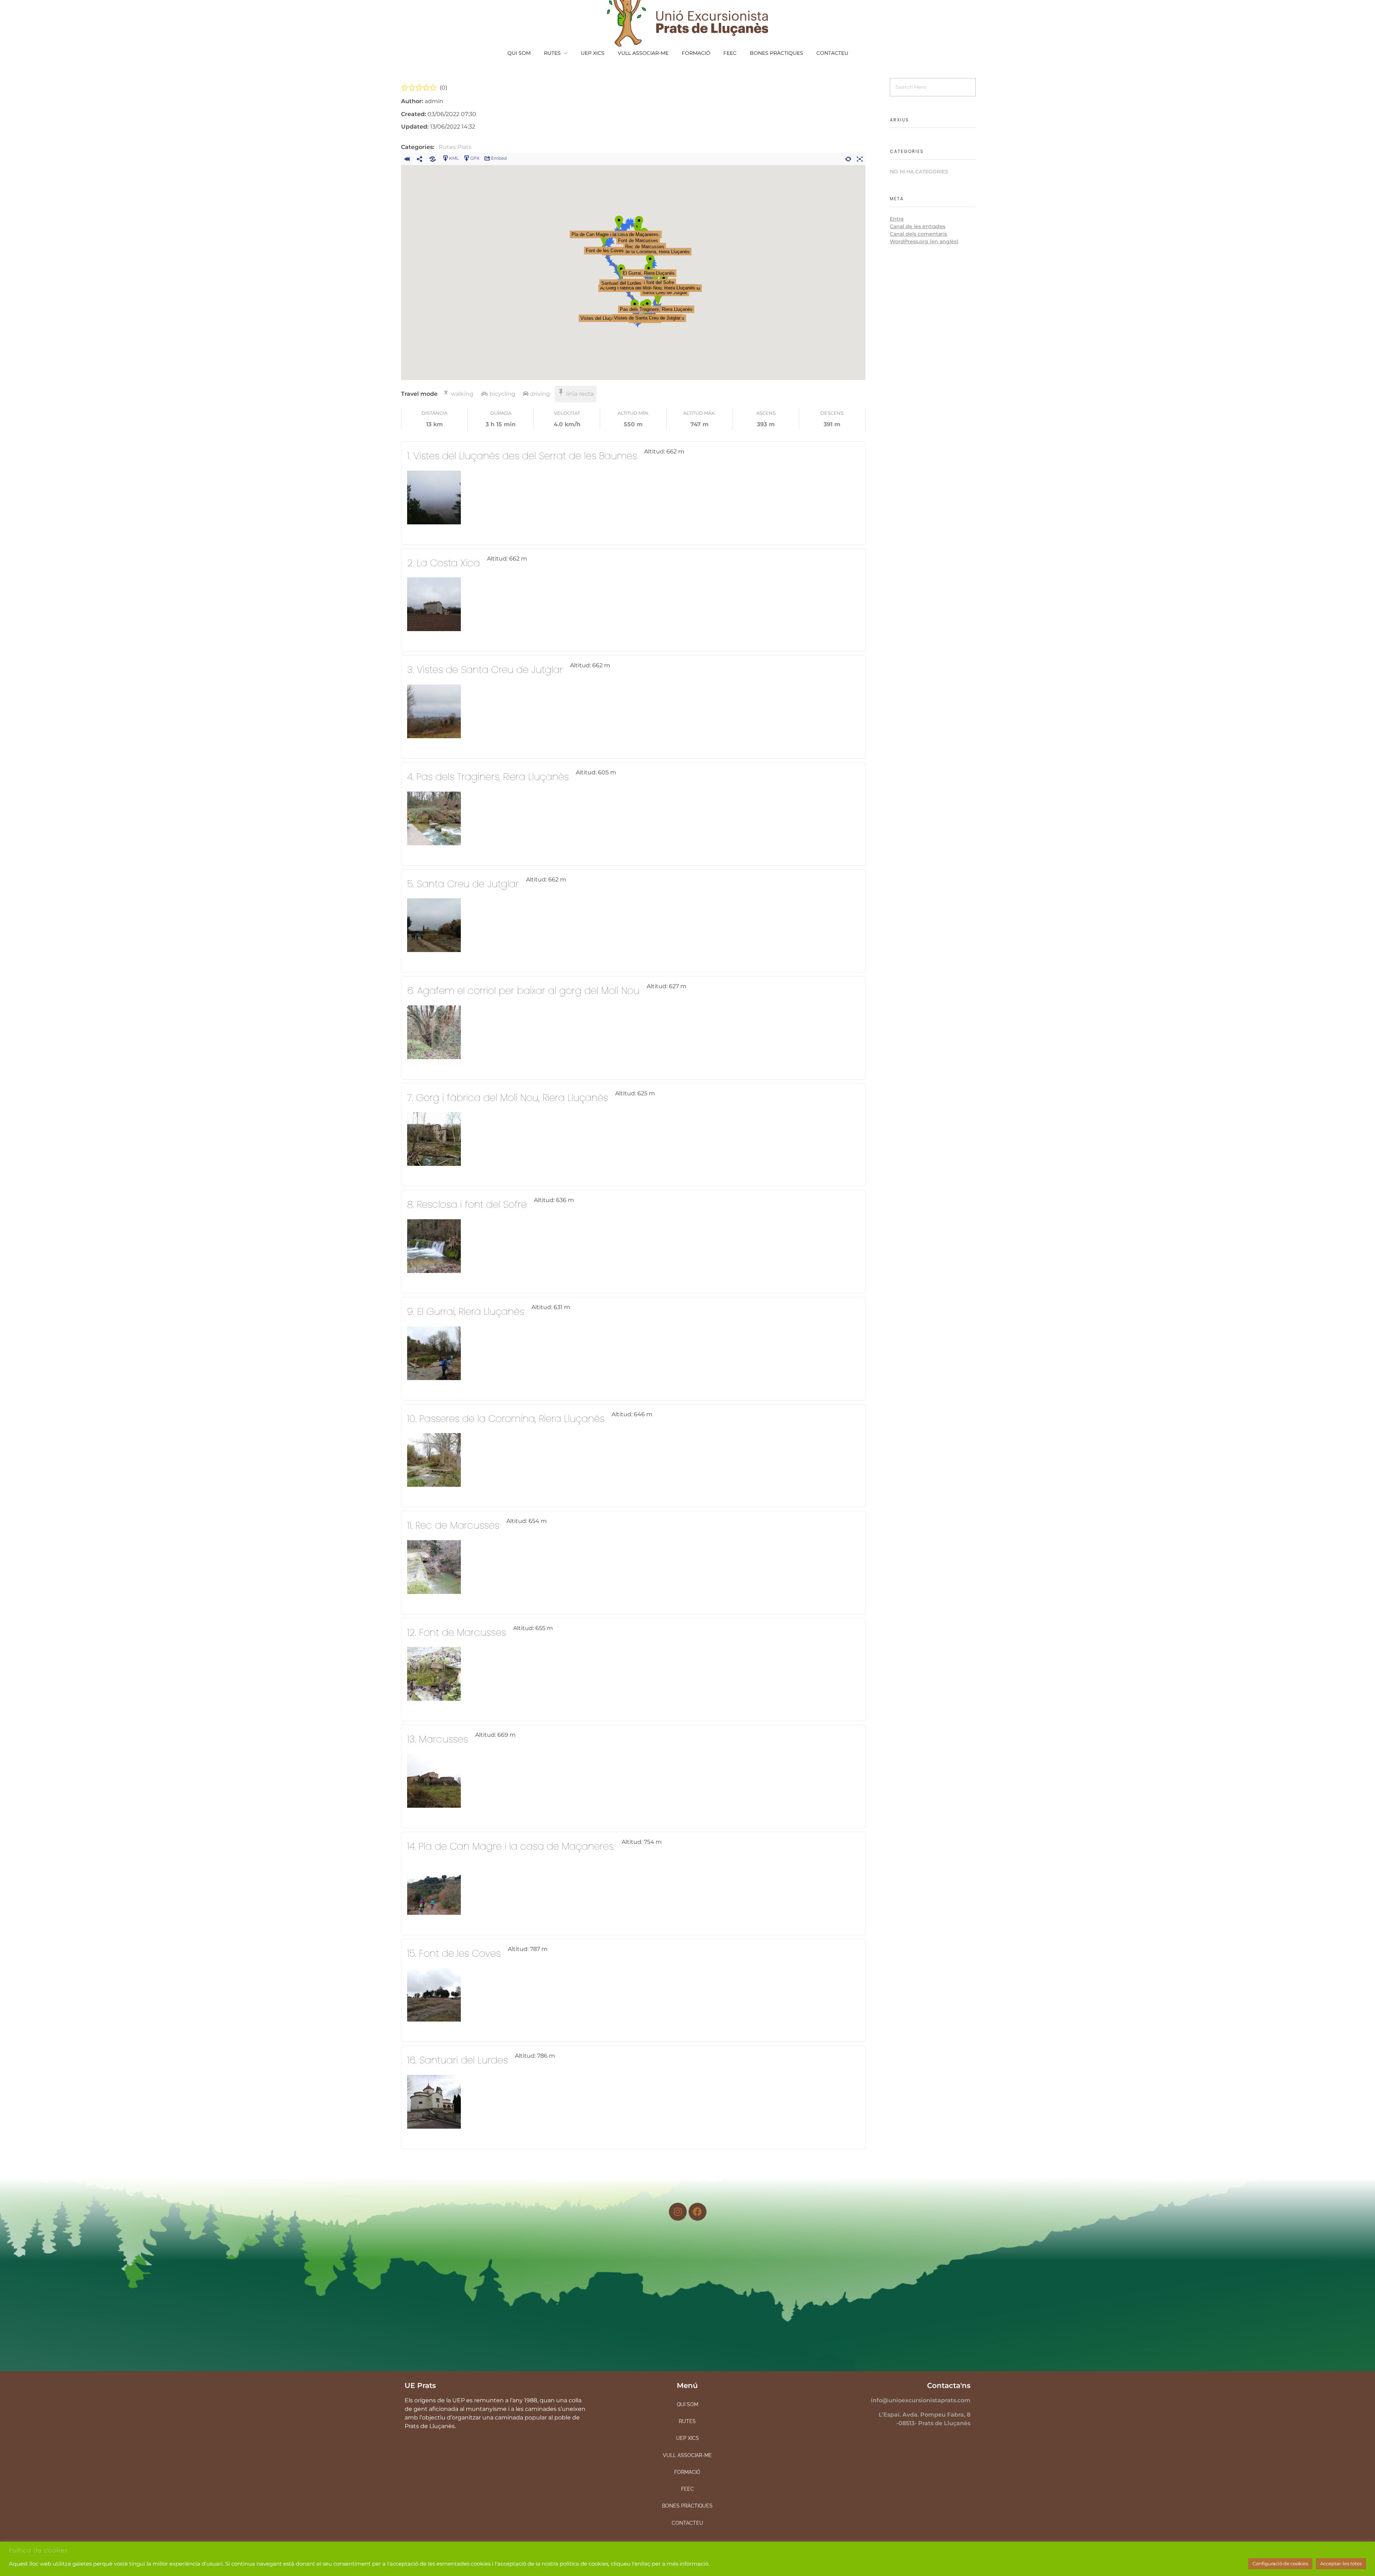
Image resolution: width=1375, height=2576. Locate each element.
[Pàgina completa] (860, 158)
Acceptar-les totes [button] (1341, 2563)
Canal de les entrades (918, 226)
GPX (475, 158)
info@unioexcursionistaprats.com (921, 2400)
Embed (499, 158)
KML (454, 158)
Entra (897, 219)
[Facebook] (698, 2212)
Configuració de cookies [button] (1280, 2563)
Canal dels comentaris (918, 234)
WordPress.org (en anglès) (924, 241)
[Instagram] (678, 2212)
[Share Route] (420, 158)
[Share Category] (433, 158)
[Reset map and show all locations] (848, 158)
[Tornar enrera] (407, 158)
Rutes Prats (455, 147)
